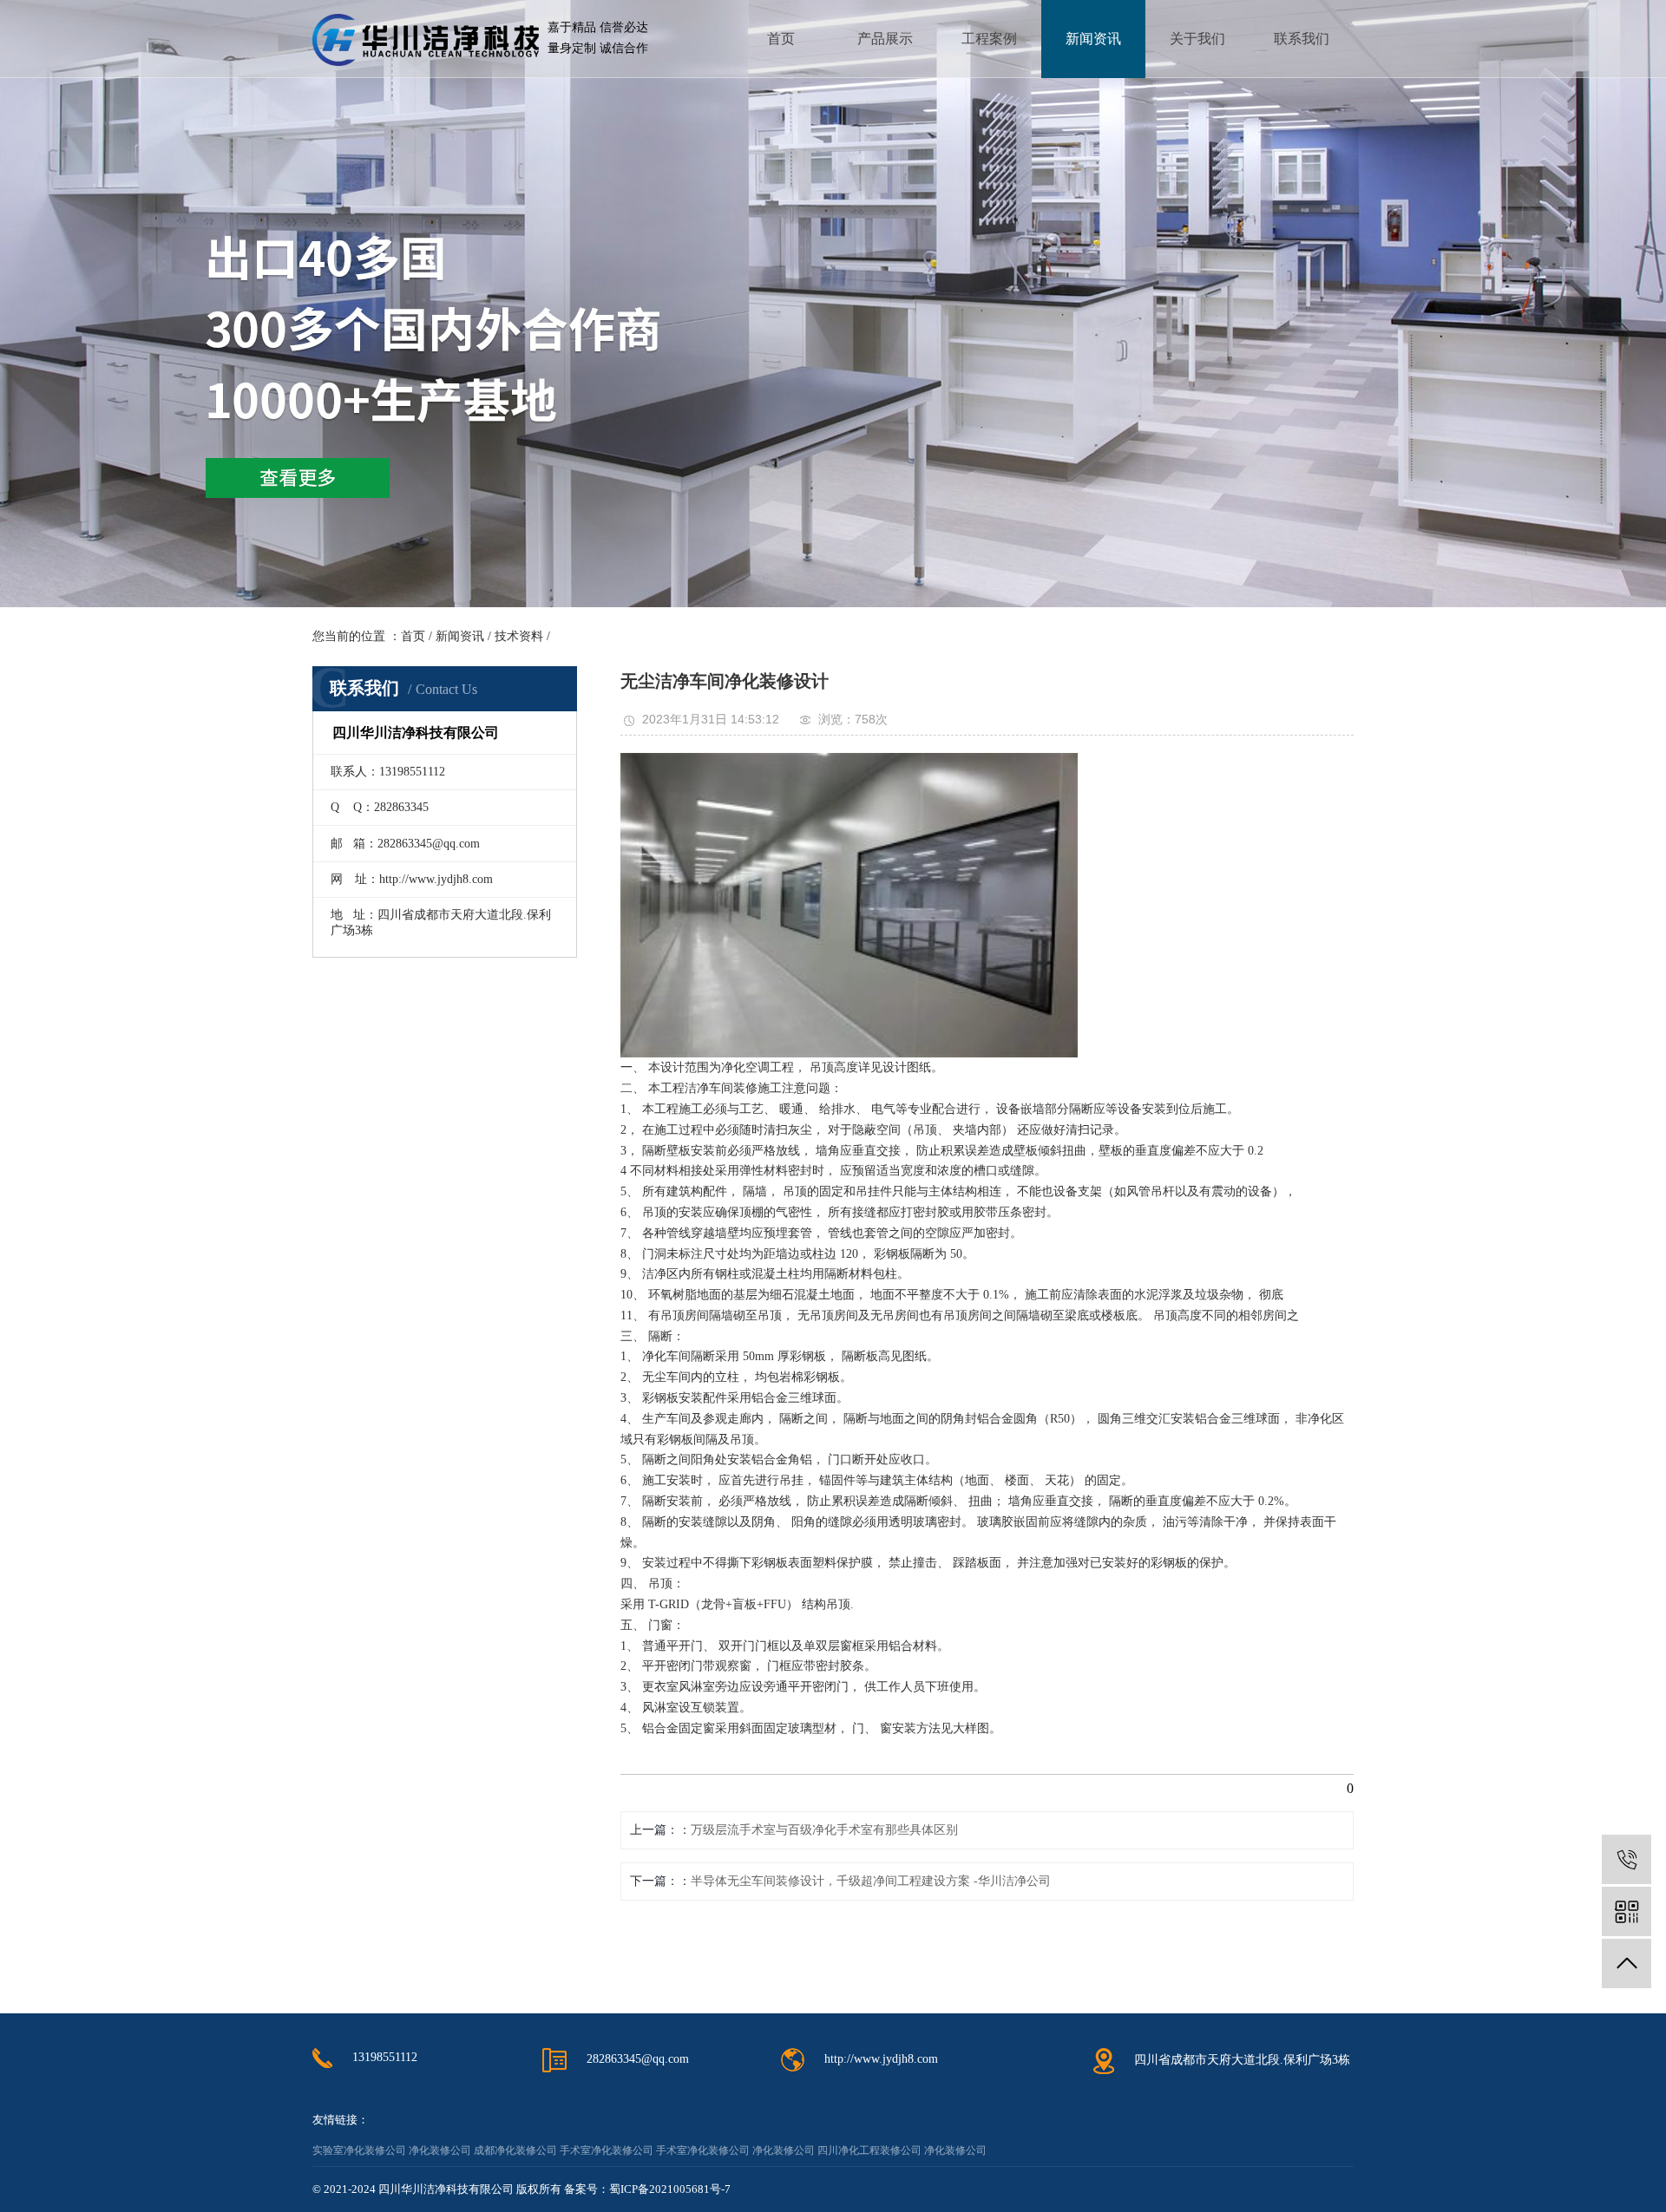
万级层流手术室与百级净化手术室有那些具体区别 (824, 1830)
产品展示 (885, 39)
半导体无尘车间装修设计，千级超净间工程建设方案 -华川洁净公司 (871, 1881)
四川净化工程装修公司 (869, 2150)
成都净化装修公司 (515, 2150)
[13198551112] (1627, 1859)
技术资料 (519, 636)
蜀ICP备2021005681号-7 (670, 2189)
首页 (781, 39)
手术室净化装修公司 (607, 2150)
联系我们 (1302, 39)
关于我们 (1197, 39)
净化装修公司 (440, 2150)
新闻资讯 (1093, 39)
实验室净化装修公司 (359, 2150)
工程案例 (989, 39)
